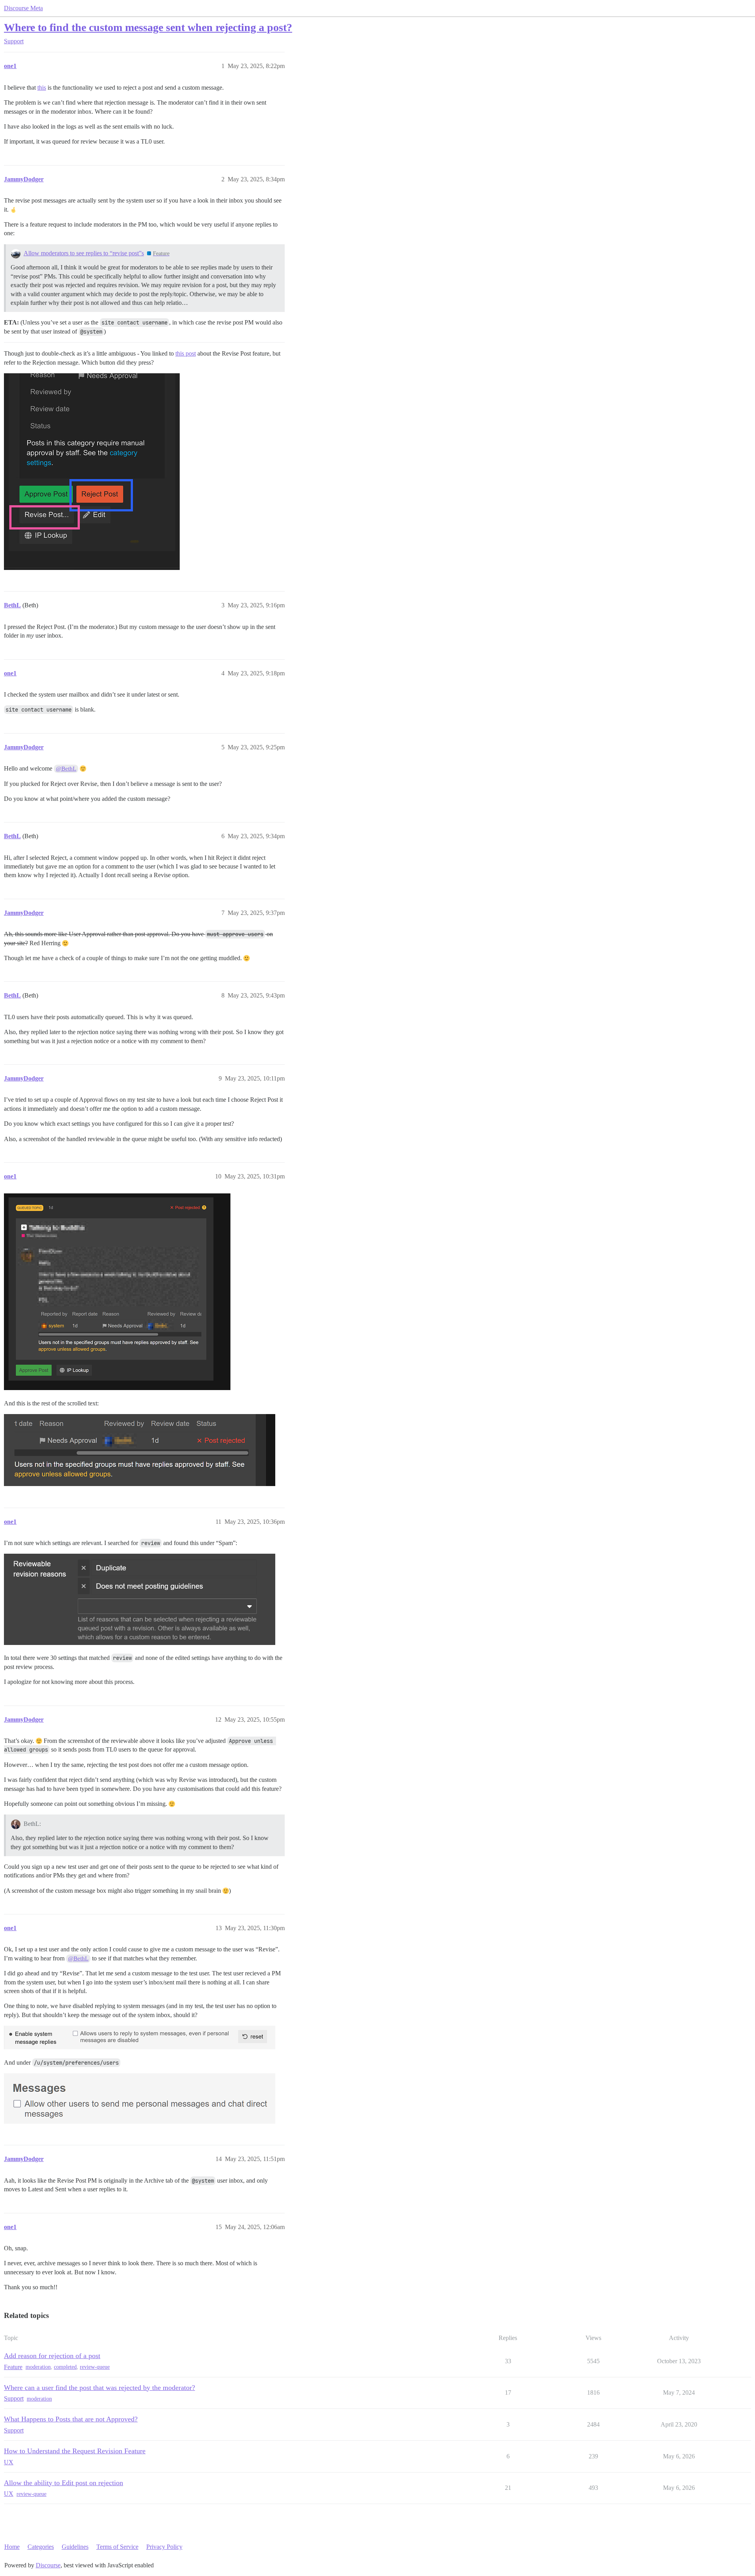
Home (12, 2547)
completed (65, 2367)
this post (186, 353)
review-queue (95, 2367)
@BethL (66, 769)
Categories (41, 2547)
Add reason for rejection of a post (52, 2356)
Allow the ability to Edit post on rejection (64, 2483)
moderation (38, 2367)
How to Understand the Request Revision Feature (75, 2451)
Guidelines (75, 2547)
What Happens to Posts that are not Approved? (71, 2419)
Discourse (48, 2565)
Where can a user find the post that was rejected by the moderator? (99, 2388)
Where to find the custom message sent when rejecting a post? (148, 27)
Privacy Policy (164, 2547)
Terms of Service (117, 2547)
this (42, 88)
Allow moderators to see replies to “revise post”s (84, 253)
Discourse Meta (23, 8)
